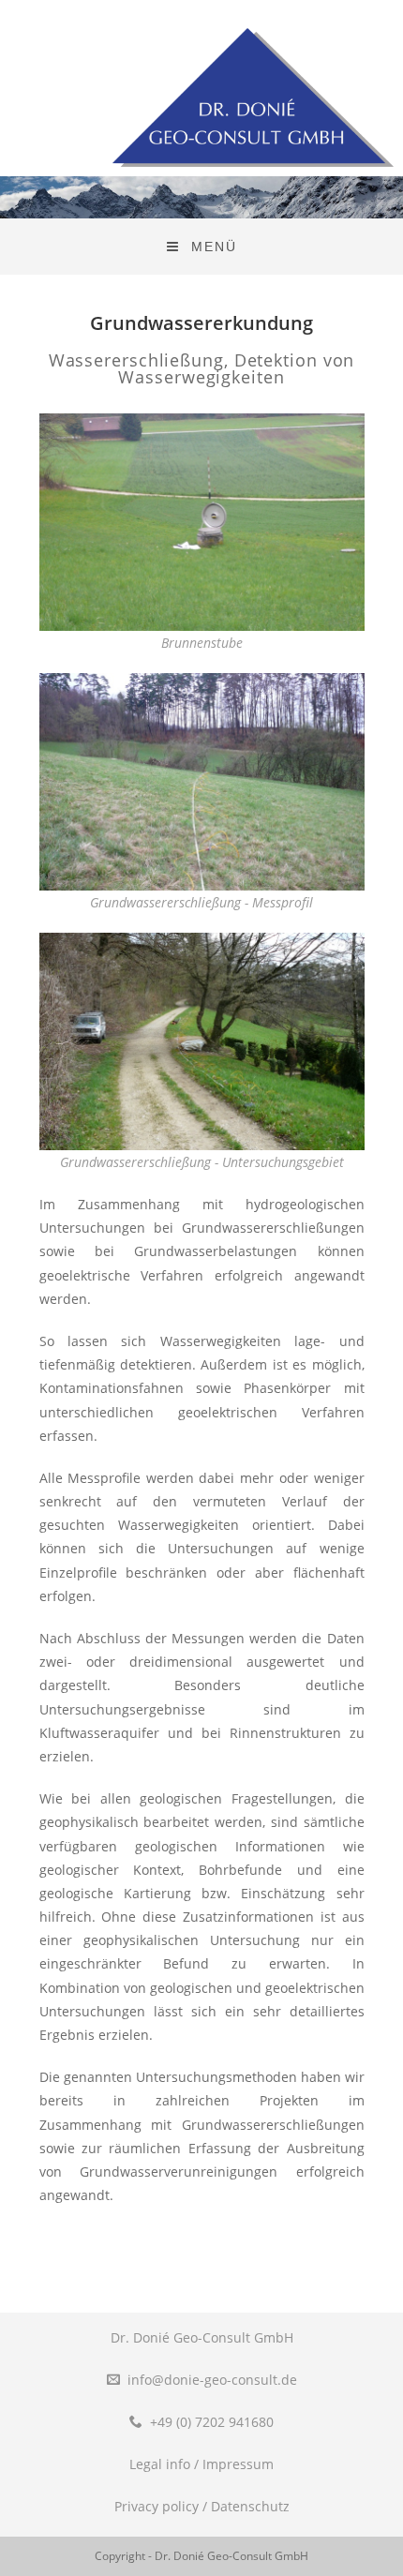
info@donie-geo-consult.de (212, 2380)
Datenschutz (250, 2506)
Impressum (238, 2464)
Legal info (160, 2464)
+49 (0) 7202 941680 (212, 2422)
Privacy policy (157, 2506)
